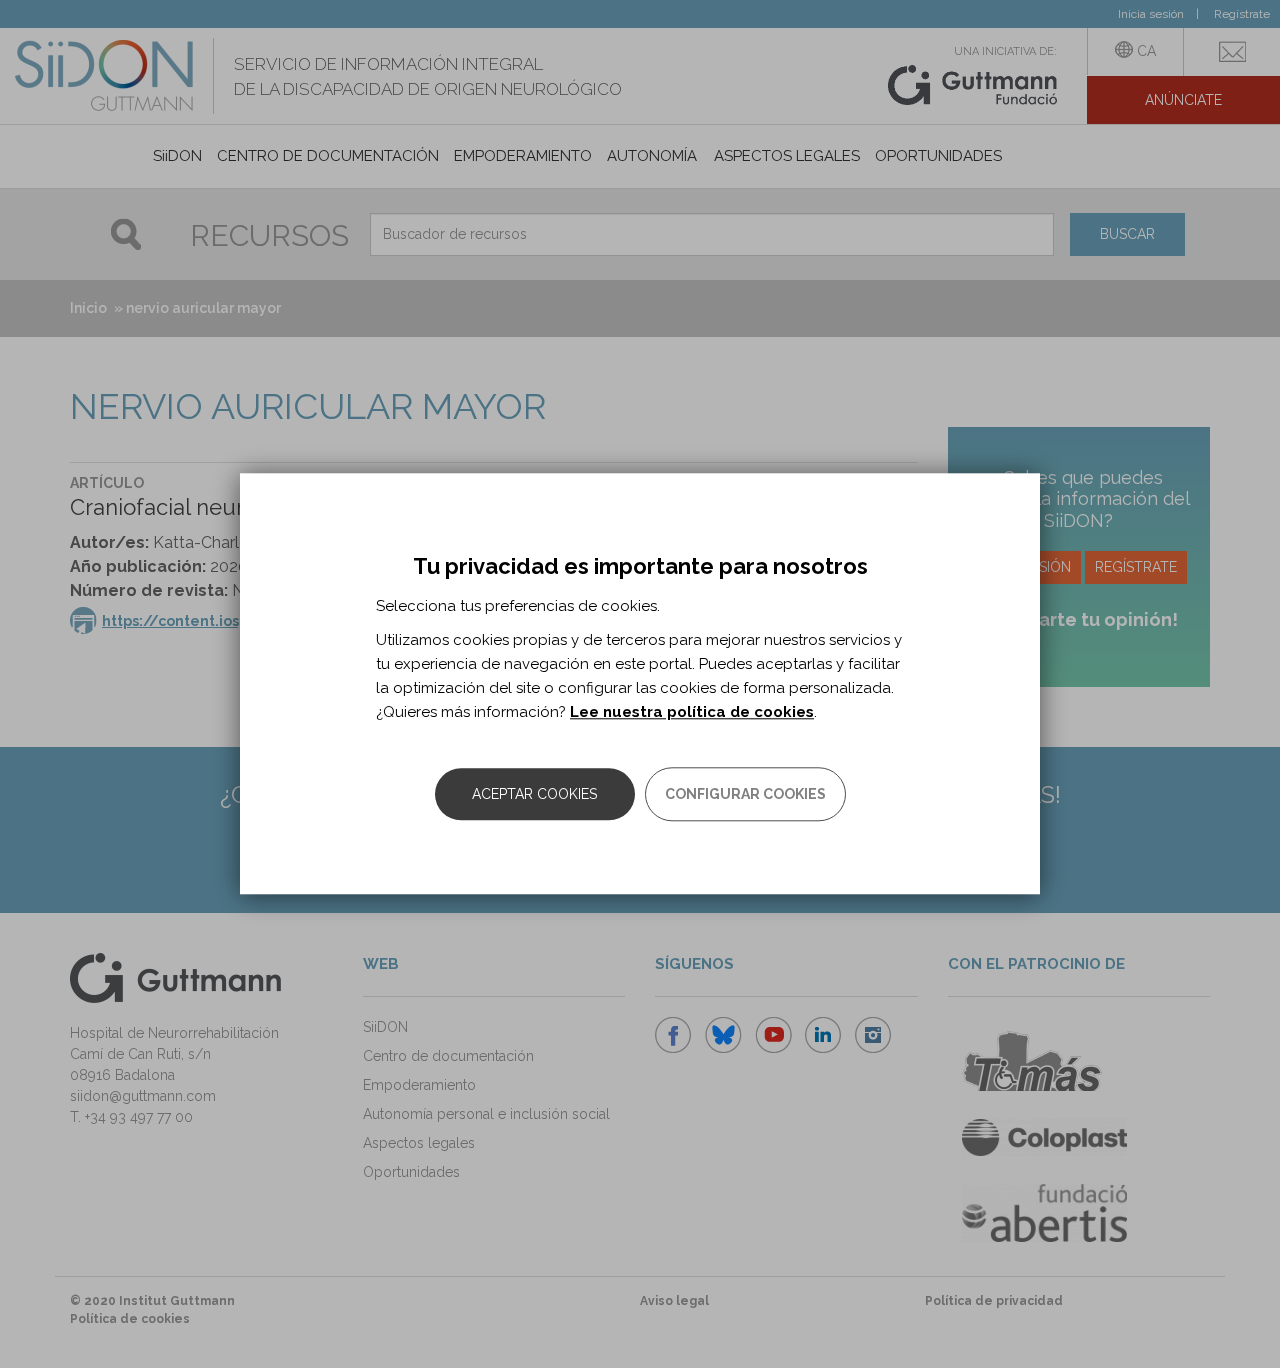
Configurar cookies (745, 795)
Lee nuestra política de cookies (692, 713)
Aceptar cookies (534, 795)
